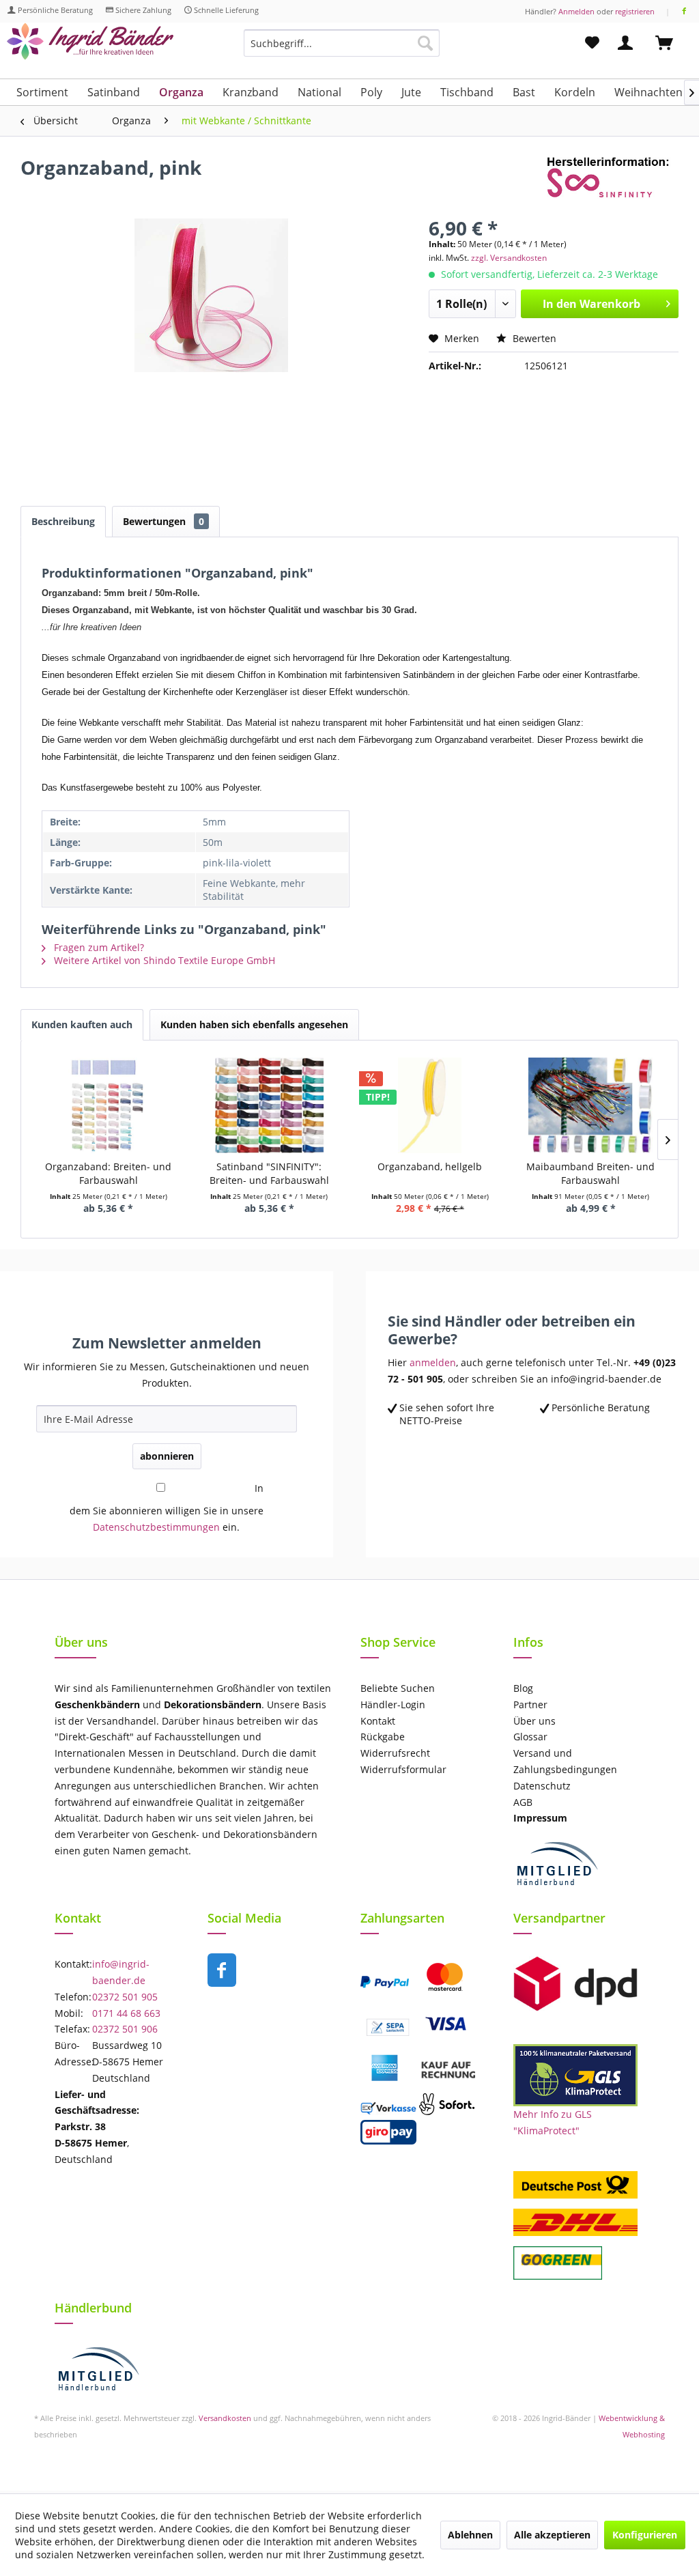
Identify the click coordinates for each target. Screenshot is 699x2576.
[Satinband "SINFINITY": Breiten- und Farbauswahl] (270, 1105)
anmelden (433, 1362)
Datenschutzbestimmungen (156, 1527)
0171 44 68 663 (126, 2013)
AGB (523, 1802)
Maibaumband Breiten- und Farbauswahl (590, 1173)
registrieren (635, 11)
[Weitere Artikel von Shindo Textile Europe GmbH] (613, 181)
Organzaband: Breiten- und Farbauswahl (108, 1173)
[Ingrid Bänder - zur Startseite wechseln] (90, 46)
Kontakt (378, 1721)
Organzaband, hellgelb (430, 1166)
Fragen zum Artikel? (98, 947)
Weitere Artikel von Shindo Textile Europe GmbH (163, 960)
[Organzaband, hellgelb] (430, 1105)
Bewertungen (163, 521)
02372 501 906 (125, 2029)
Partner (530, 1704)
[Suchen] (425, 43)
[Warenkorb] (670, 43)
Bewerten (533, 338)
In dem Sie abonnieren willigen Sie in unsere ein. (167, 1508)
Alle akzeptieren (552, 2535)
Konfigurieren (645, 2535)
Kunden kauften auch (82, 1024)
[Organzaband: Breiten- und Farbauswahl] (109, 1105)
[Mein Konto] (628, 43)
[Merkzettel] (592, 43)
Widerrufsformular (403, 1769)
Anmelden (576, 11)
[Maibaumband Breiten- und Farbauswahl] (591, 1105)
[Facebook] (684, 11)
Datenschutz (542, 1786)
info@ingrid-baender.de (121, 1972)
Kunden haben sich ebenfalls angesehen (254, 1024)
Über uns (534, 1721)
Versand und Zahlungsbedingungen (565, 1761)
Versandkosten (225, 2418)
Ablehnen (470, 2535)
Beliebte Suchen (398, 1688)
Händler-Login (393, 1704)
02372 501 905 (125, 1997)
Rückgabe (383, 1737)
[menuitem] (342, 49)
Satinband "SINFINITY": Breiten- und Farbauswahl (269, 1173)
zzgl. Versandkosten (509, 258)
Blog (523, 1688)
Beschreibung (63, 521)
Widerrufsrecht (395, 1753)
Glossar (530, 1737)
